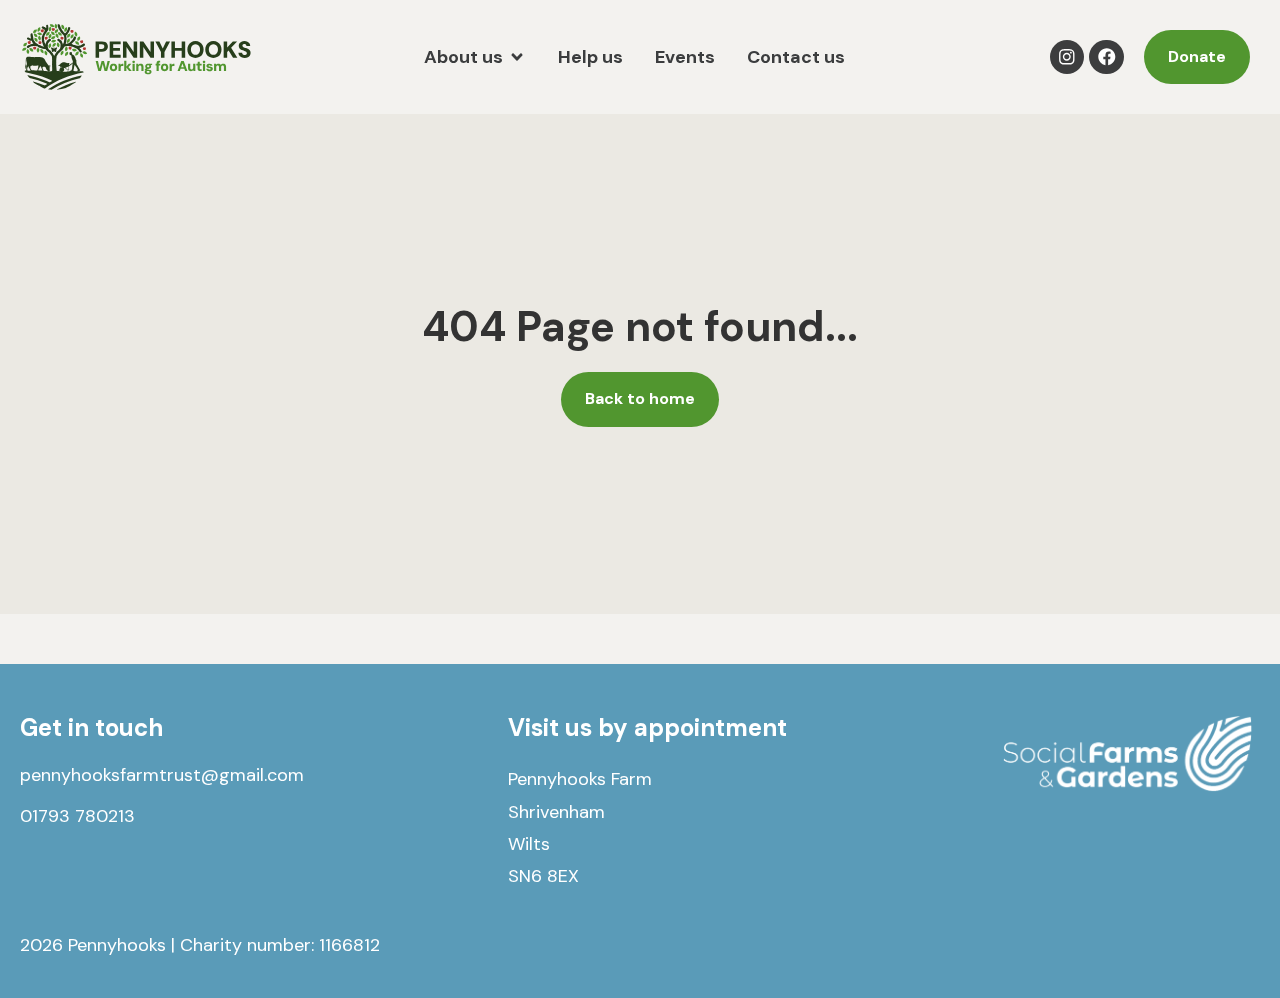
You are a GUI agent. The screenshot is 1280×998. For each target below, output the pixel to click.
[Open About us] (517, 57)
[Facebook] (1106, 57)
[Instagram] (1067, 57)
